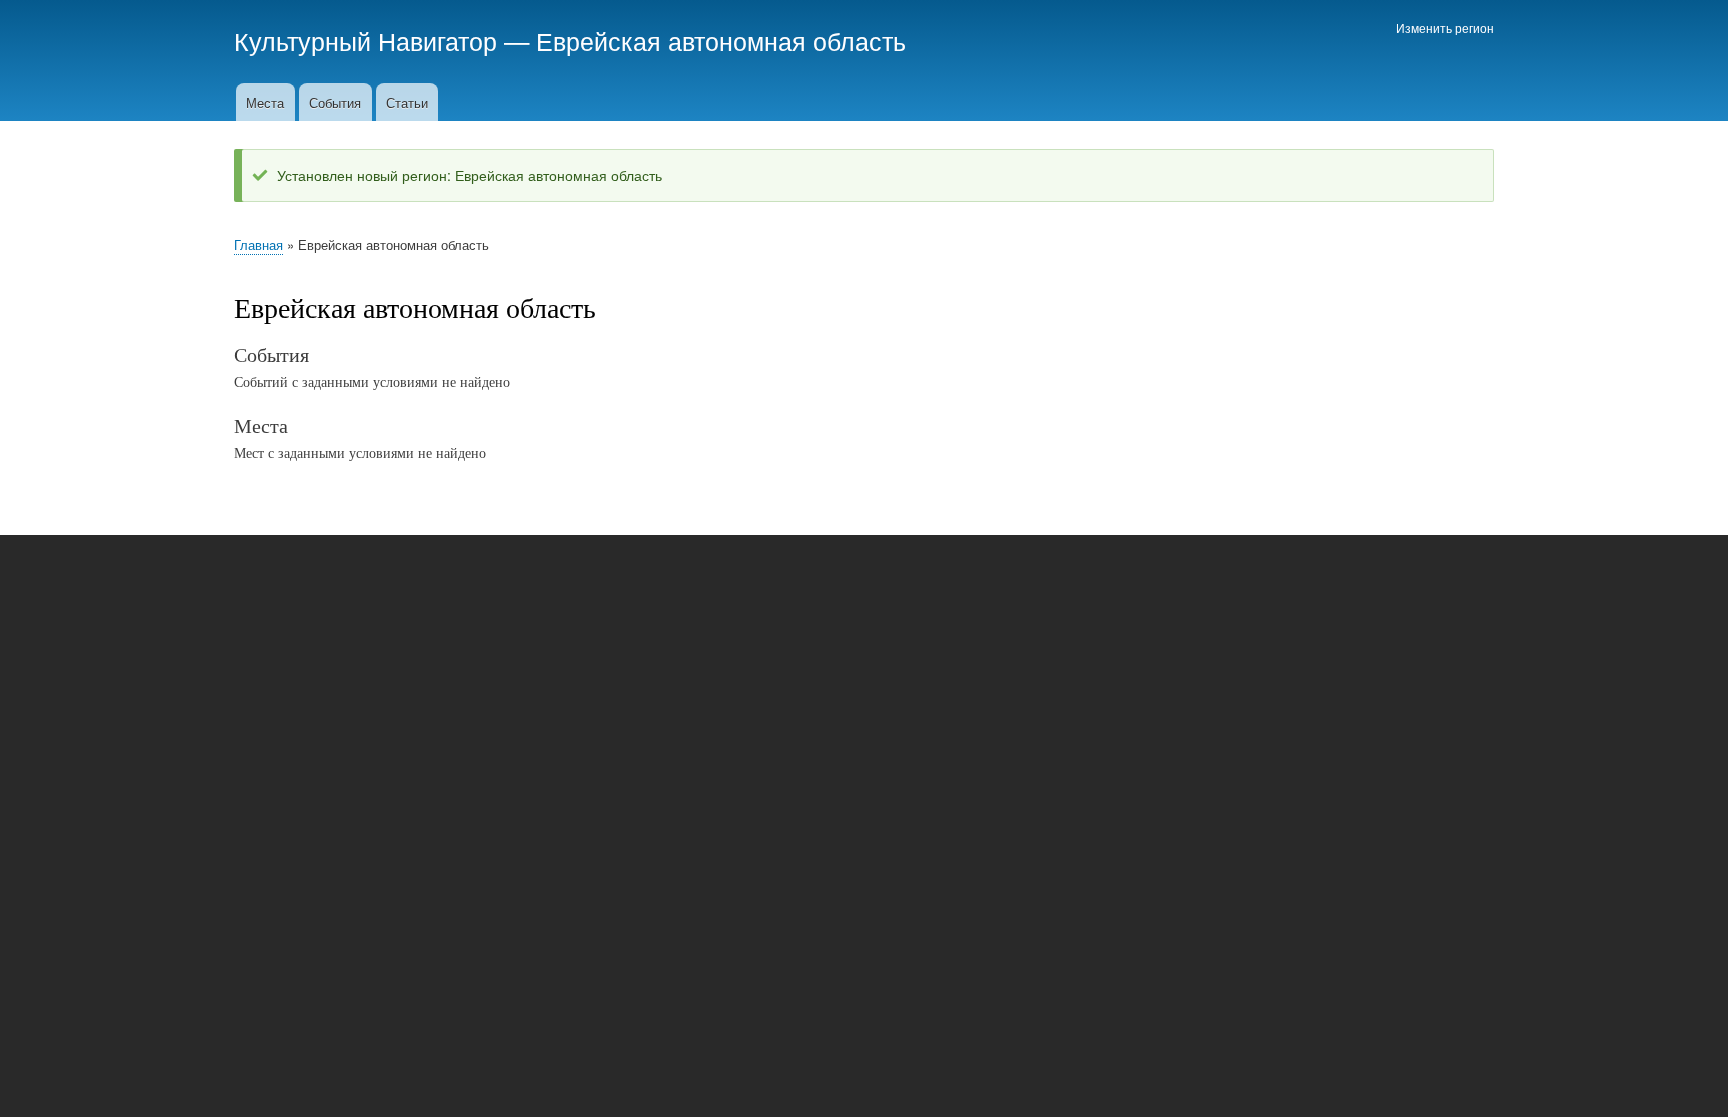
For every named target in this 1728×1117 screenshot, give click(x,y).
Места (265, 102)
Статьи (407, 102)
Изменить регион (1445, 27)
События (335, 102)
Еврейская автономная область (721, 40)
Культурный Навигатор (365, 40)
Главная (258, 244)
